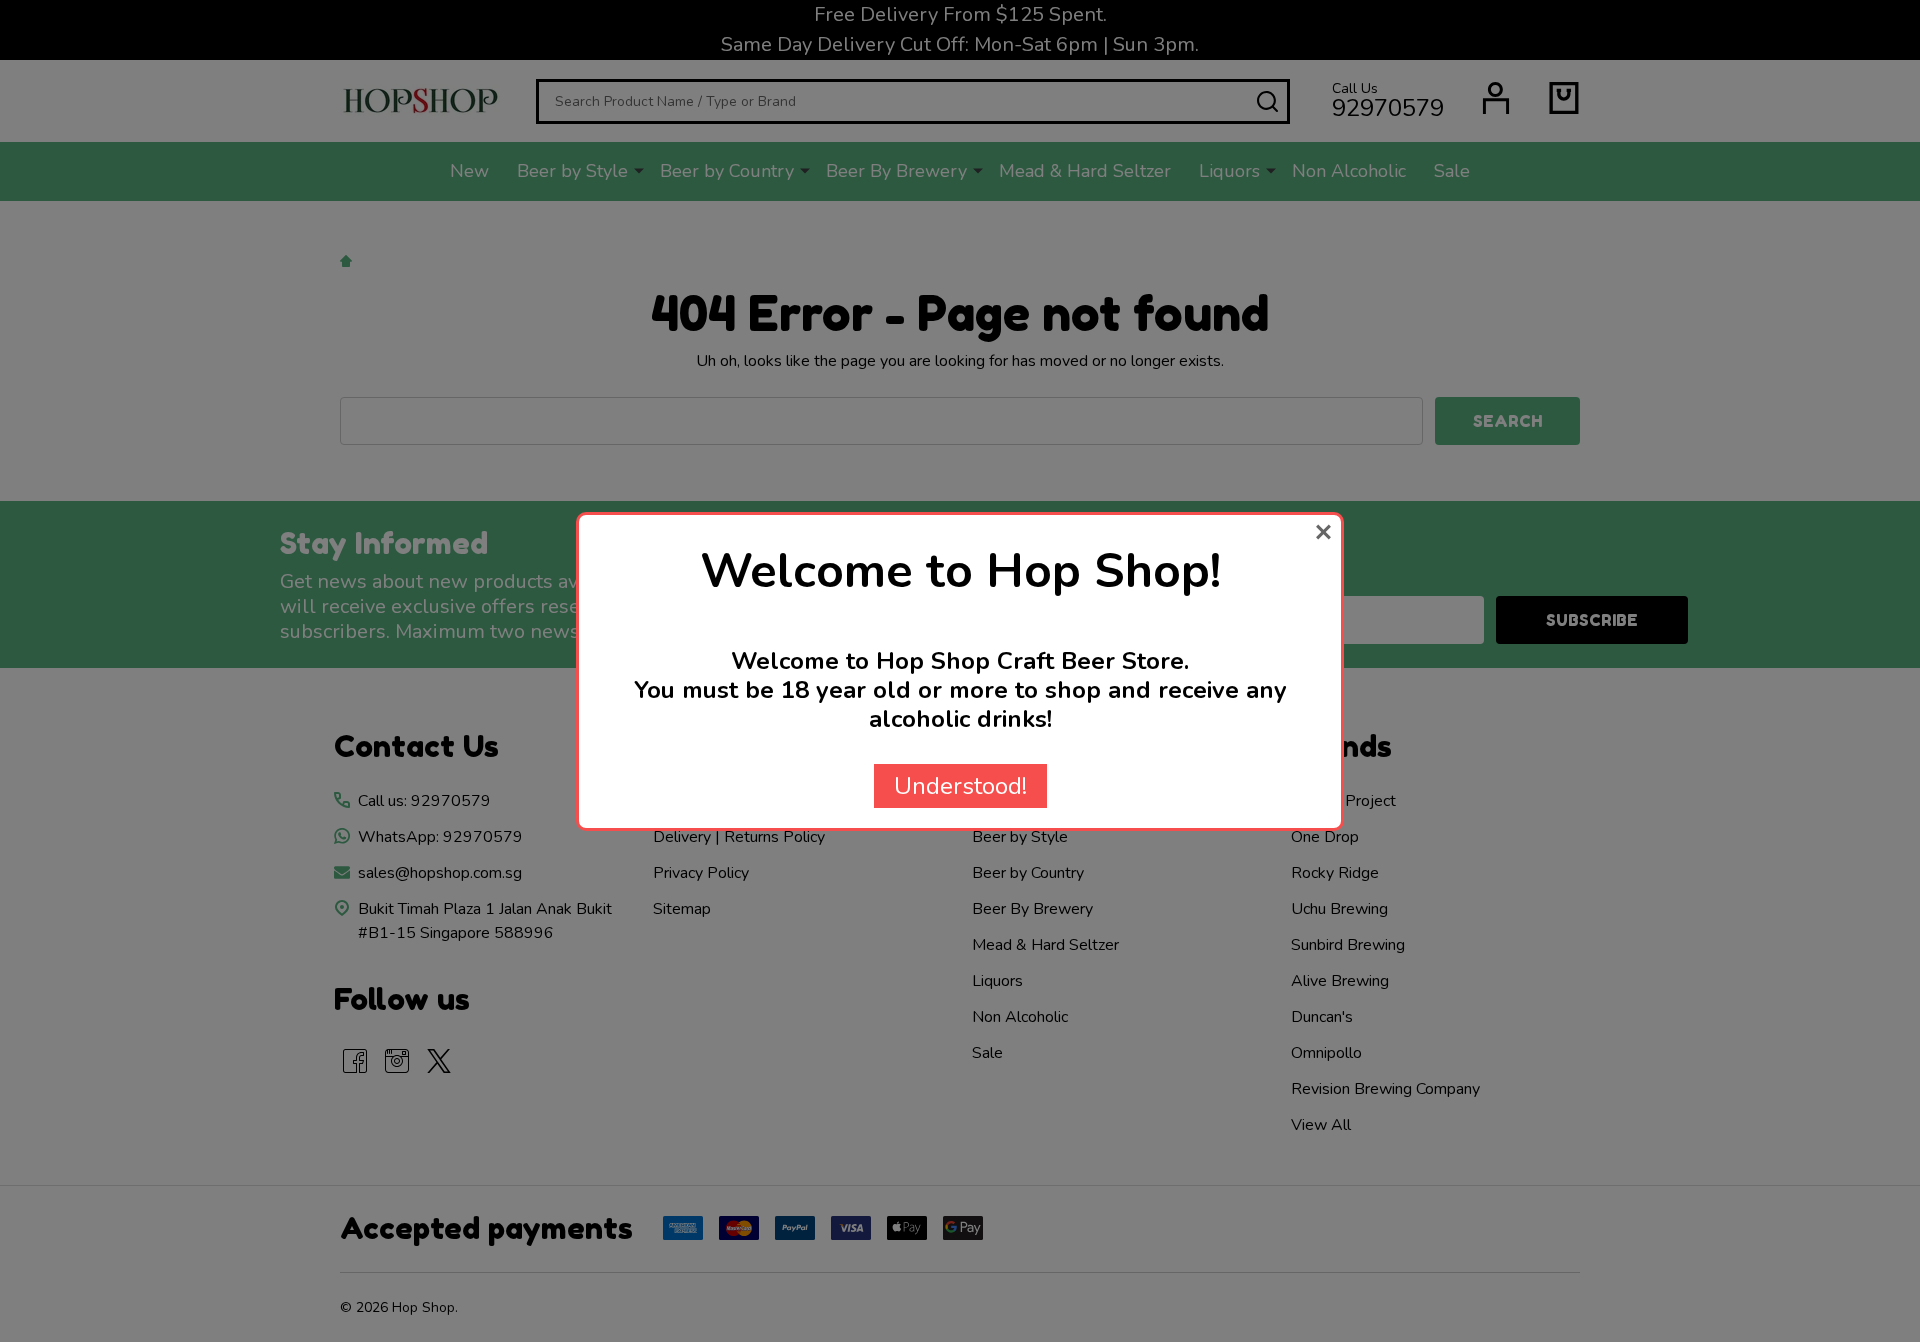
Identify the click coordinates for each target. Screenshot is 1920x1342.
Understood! (960, 786)
